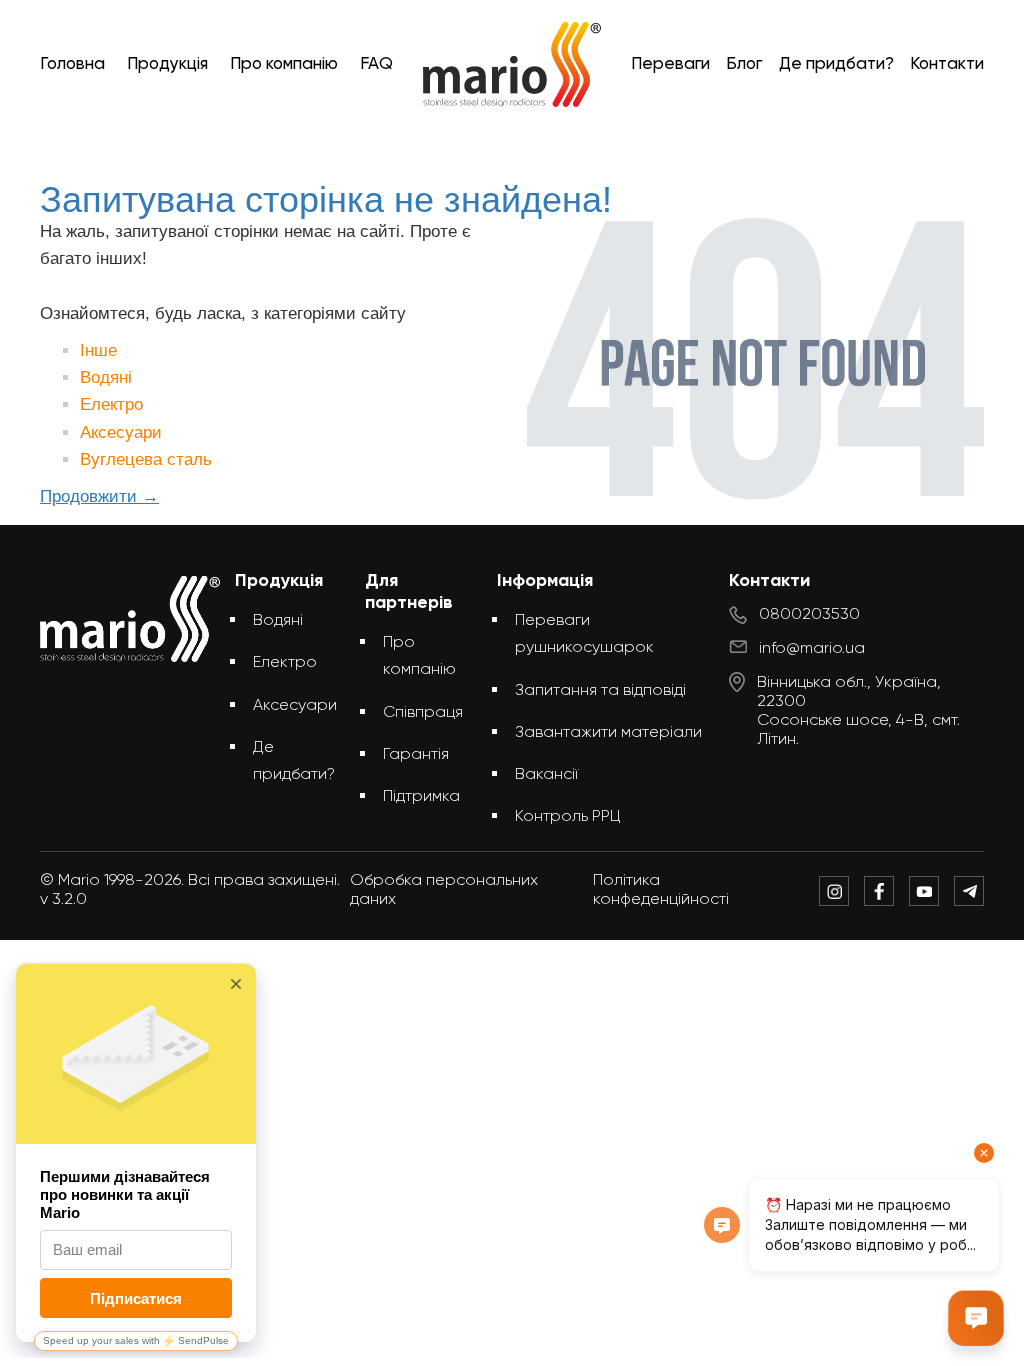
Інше (98, 350)
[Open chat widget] (976, 1318)
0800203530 (809, 615)
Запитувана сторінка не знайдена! (545, 142)
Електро (111, 404)
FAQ (376, 64)
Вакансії (546, 775)
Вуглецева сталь (146, 459)
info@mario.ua (812, 649)
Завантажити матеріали (608, 733)
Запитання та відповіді (600, 691)
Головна (72, 64)
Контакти (947, 64)
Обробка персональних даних (444, 890)
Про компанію (284, 64)
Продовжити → (99, 496)
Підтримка (421, 797)
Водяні (106, 377)
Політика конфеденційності (661, 890)
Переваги (670, 64)
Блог (744, 64)
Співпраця (423, 713)
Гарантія (416, 755)
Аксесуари (121, 432)
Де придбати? (836, 64)
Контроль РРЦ (568, 817)
